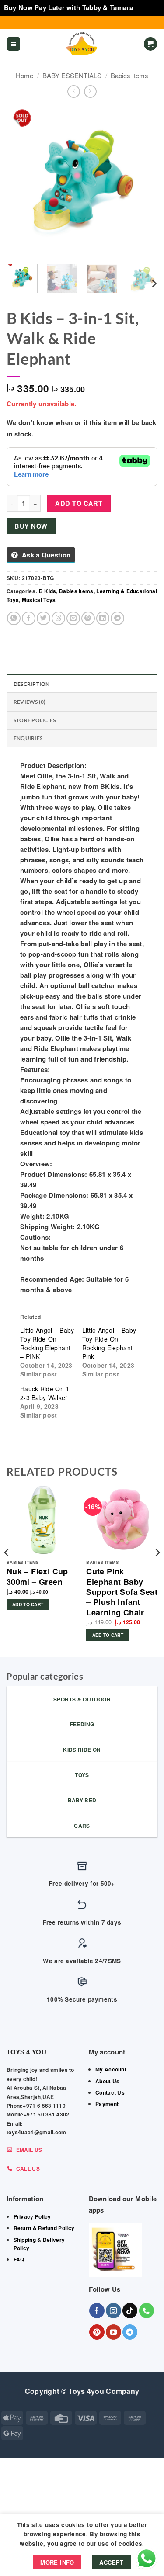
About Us (107, 2081)
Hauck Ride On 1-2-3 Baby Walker (46, 1393)
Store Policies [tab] (35, 720)
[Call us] (147, 2311)
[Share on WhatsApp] (14, 618)
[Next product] (74, 92)
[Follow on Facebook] (97, 2311)
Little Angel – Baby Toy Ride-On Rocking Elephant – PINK (47, 1343)
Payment (107, 2104)
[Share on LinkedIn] (103, 618)
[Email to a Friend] (73, 618)
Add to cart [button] (28, 1604)
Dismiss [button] (147, 7)
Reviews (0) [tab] (30, 702)
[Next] (143, 182)
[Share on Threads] (58, 618)
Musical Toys (39, 600)
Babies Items (129, 75)
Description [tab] (32, 684)
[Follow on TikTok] (130, 2311)
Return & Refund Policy (44, 2228)
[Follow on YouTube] (113, 2332)
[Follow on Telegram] (130, 2332)
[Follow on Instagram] (113, 2311)
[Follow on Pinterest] (97, 2332)
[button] (14, 44)
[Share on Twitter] (44, 618)
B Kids (48, 591)
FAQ (19, 2259)
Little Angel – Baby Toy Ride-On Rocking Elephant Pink (109, 1343)
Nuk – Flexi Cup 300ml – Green (37, 1577)
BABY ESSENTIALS (72, 75)
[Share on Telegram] (117, 618)
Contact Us (110, 2092)
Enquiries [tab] (28, 738)
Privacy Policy (32, 2216)
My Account (111, 2069)
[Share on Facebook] (29, 618)
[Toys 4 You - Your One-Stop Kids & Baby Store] (82, 44)
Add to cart (79, 503)
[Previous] (21, 182)
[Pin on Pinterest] (88, 618)
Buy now (31, 526)
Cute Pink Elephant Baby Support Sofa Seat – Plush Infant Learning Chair (122, 1592)
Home (24, 75)
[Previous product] (90, 92)
